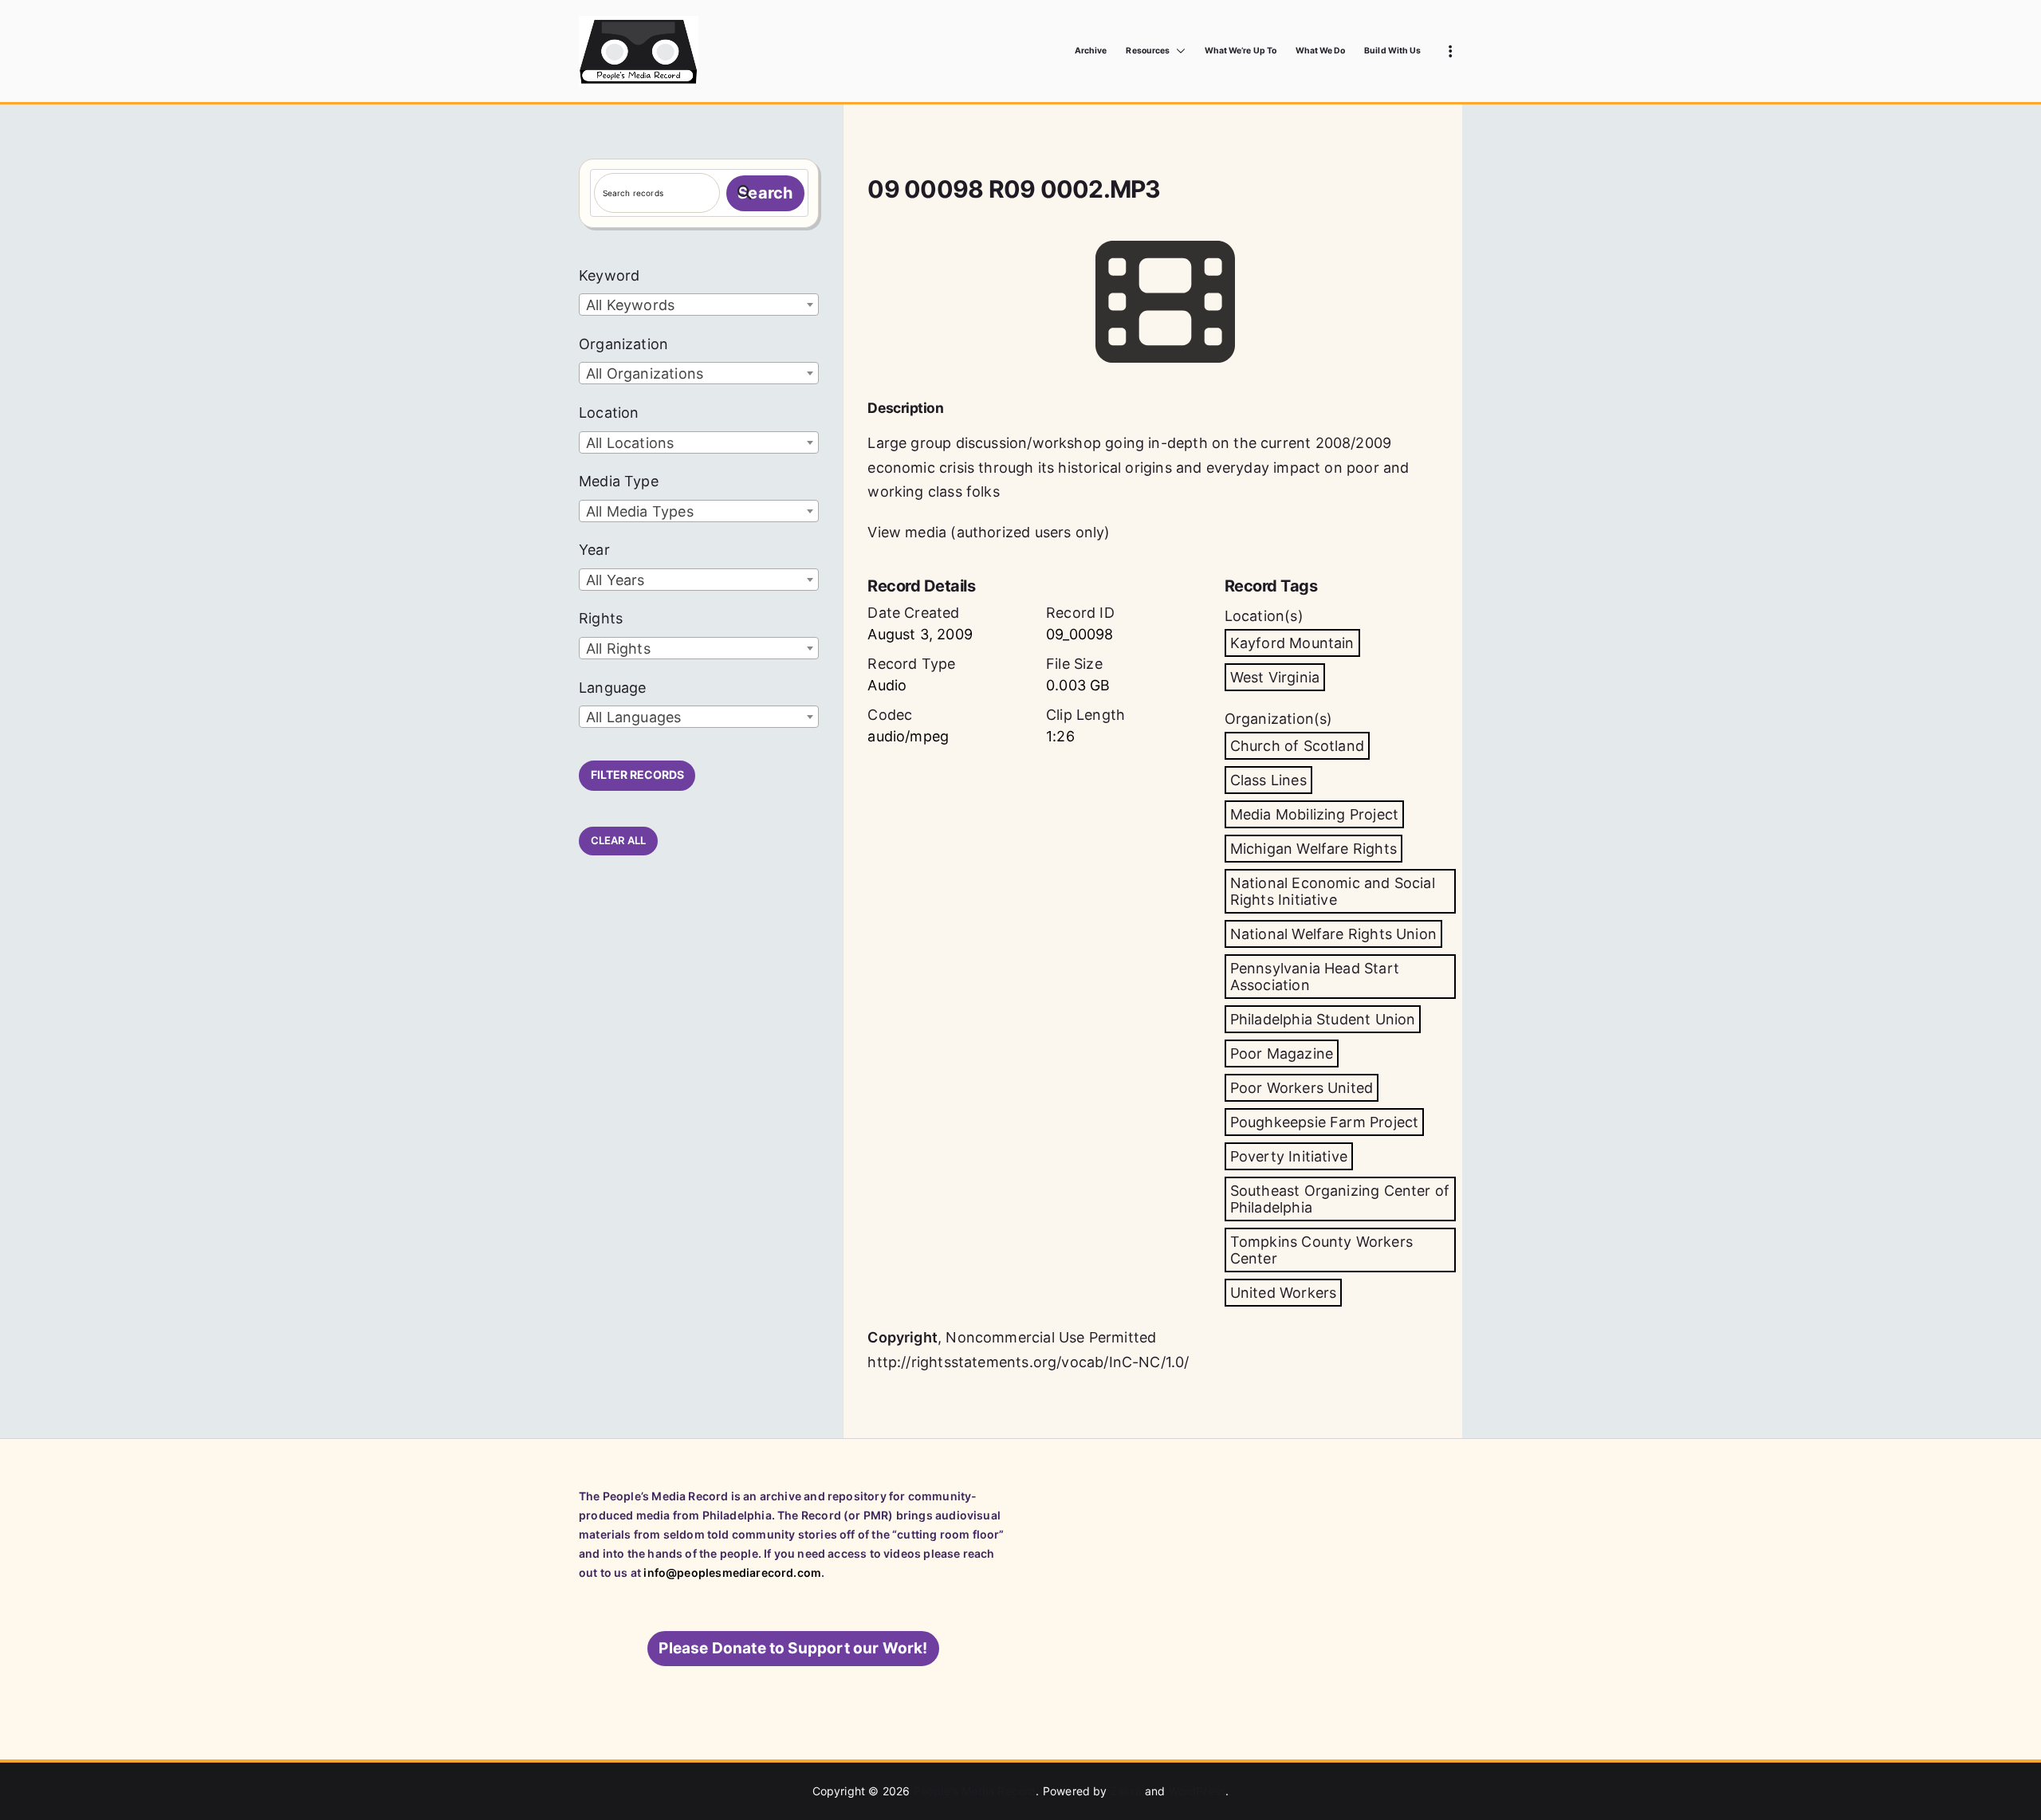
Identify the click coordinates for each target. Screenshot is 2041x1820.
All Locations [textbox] (630, 443)
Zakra (1126, 1791)
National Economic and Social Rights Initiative (1333, 891)
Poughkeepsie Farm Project (1325, 1122)
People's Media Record (975, 1791)
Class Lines (1268, 780)
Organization (623, 344)
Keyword (609, 275)
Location (609, 413)
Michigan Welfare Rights (1313, 849)
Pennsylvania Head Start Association (1315, 977)
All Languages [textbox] (633, 717)
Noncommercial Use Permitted (1051, 1337)
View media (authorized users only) (989, 532)
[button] (1178, 51)
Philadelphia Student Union (1323, 1019)
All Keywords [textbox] (630, 305)
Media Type (619, 481)
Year (594, 550)
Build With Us (1392, 51)
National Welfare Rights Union (1333, 934)
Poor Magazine (1282, 1053)
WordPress (1197, 1791)
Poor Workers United (1302, 1088)
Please (793, 1648)
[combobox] (699, 305)
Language (612, 688)
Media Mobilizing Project (1314, 814)
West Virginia (1275, 677)
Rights (601, 618)
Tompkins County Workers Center (1321, 1250)
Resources (1147, 51)
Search (765, 193)
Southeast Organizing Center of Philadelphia (1340, 1199)
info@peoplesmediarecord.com (732, 1572)
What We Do (1321, 51)
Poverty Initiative (1289, 1156)
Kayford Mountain (1292, 643)
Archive (1091, 51)
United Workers (1284, 1293)
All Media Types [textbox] (640, 511)
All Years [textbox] (615, 580)
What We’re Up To (1241, 51)
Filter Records (637, 774)
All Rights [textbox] (618, 649)
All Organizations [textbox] (645, 373)
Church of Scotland (1297, 746)
